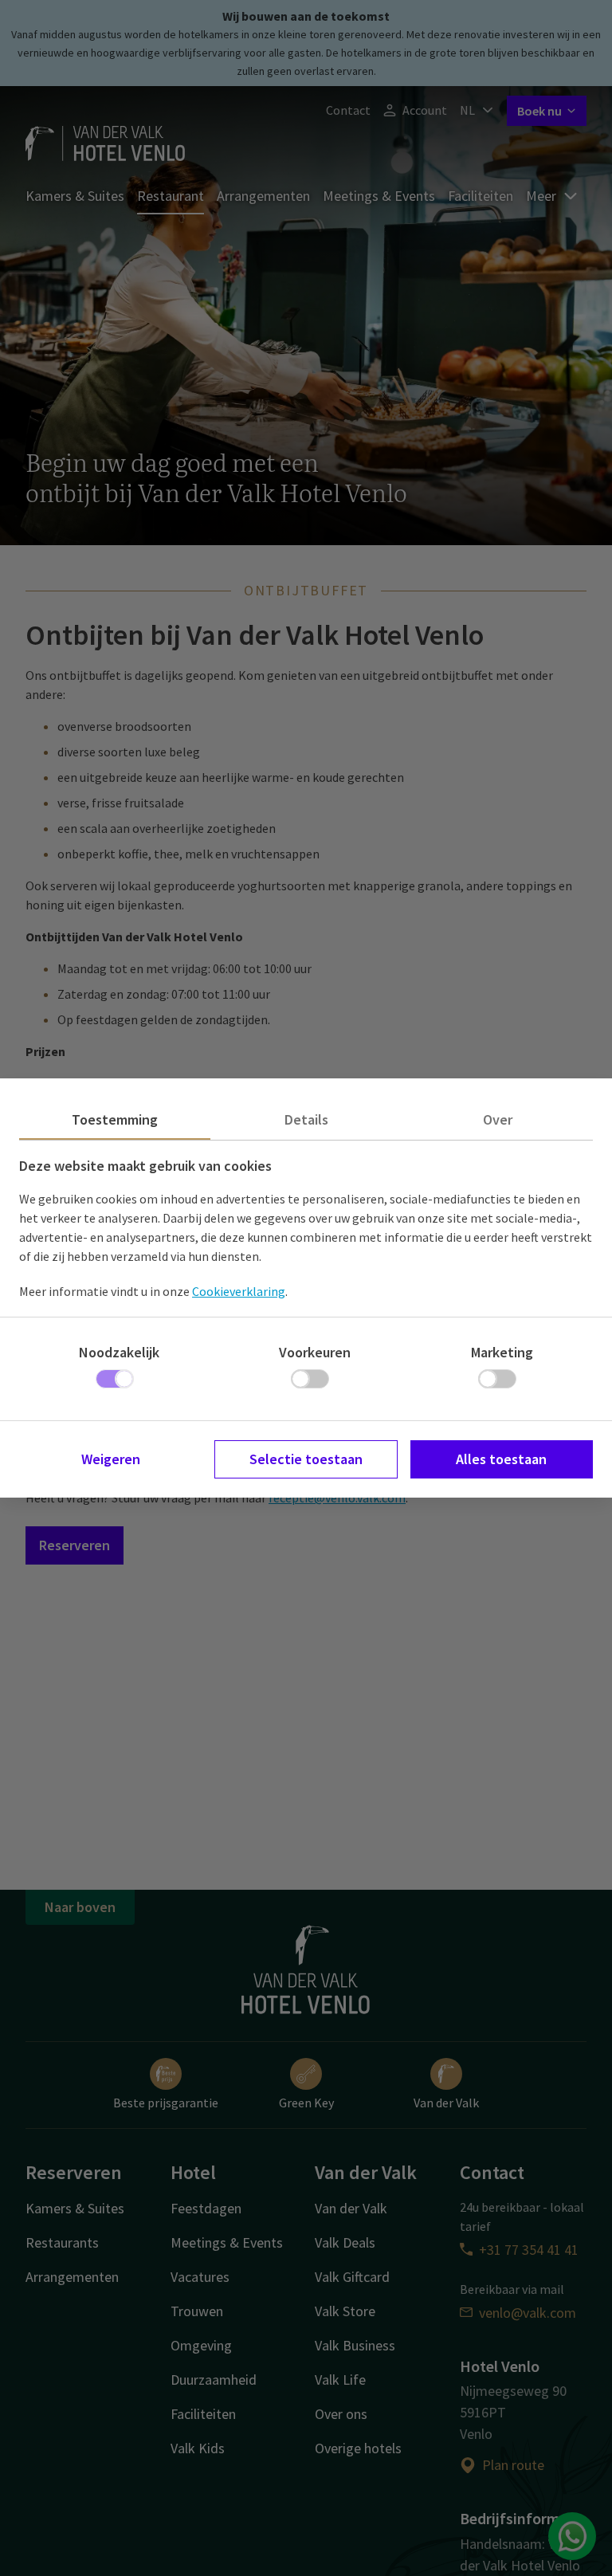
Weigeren (111, 1459)
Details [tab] (306, 1119)
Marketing (502, 1352)
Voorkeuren (315, 1352)
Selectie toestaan (306, 1459)
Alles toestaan (501, 1459)
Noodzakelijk (119, 1352)
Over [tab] (498, 1119)
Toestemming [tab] (115, 1119)
